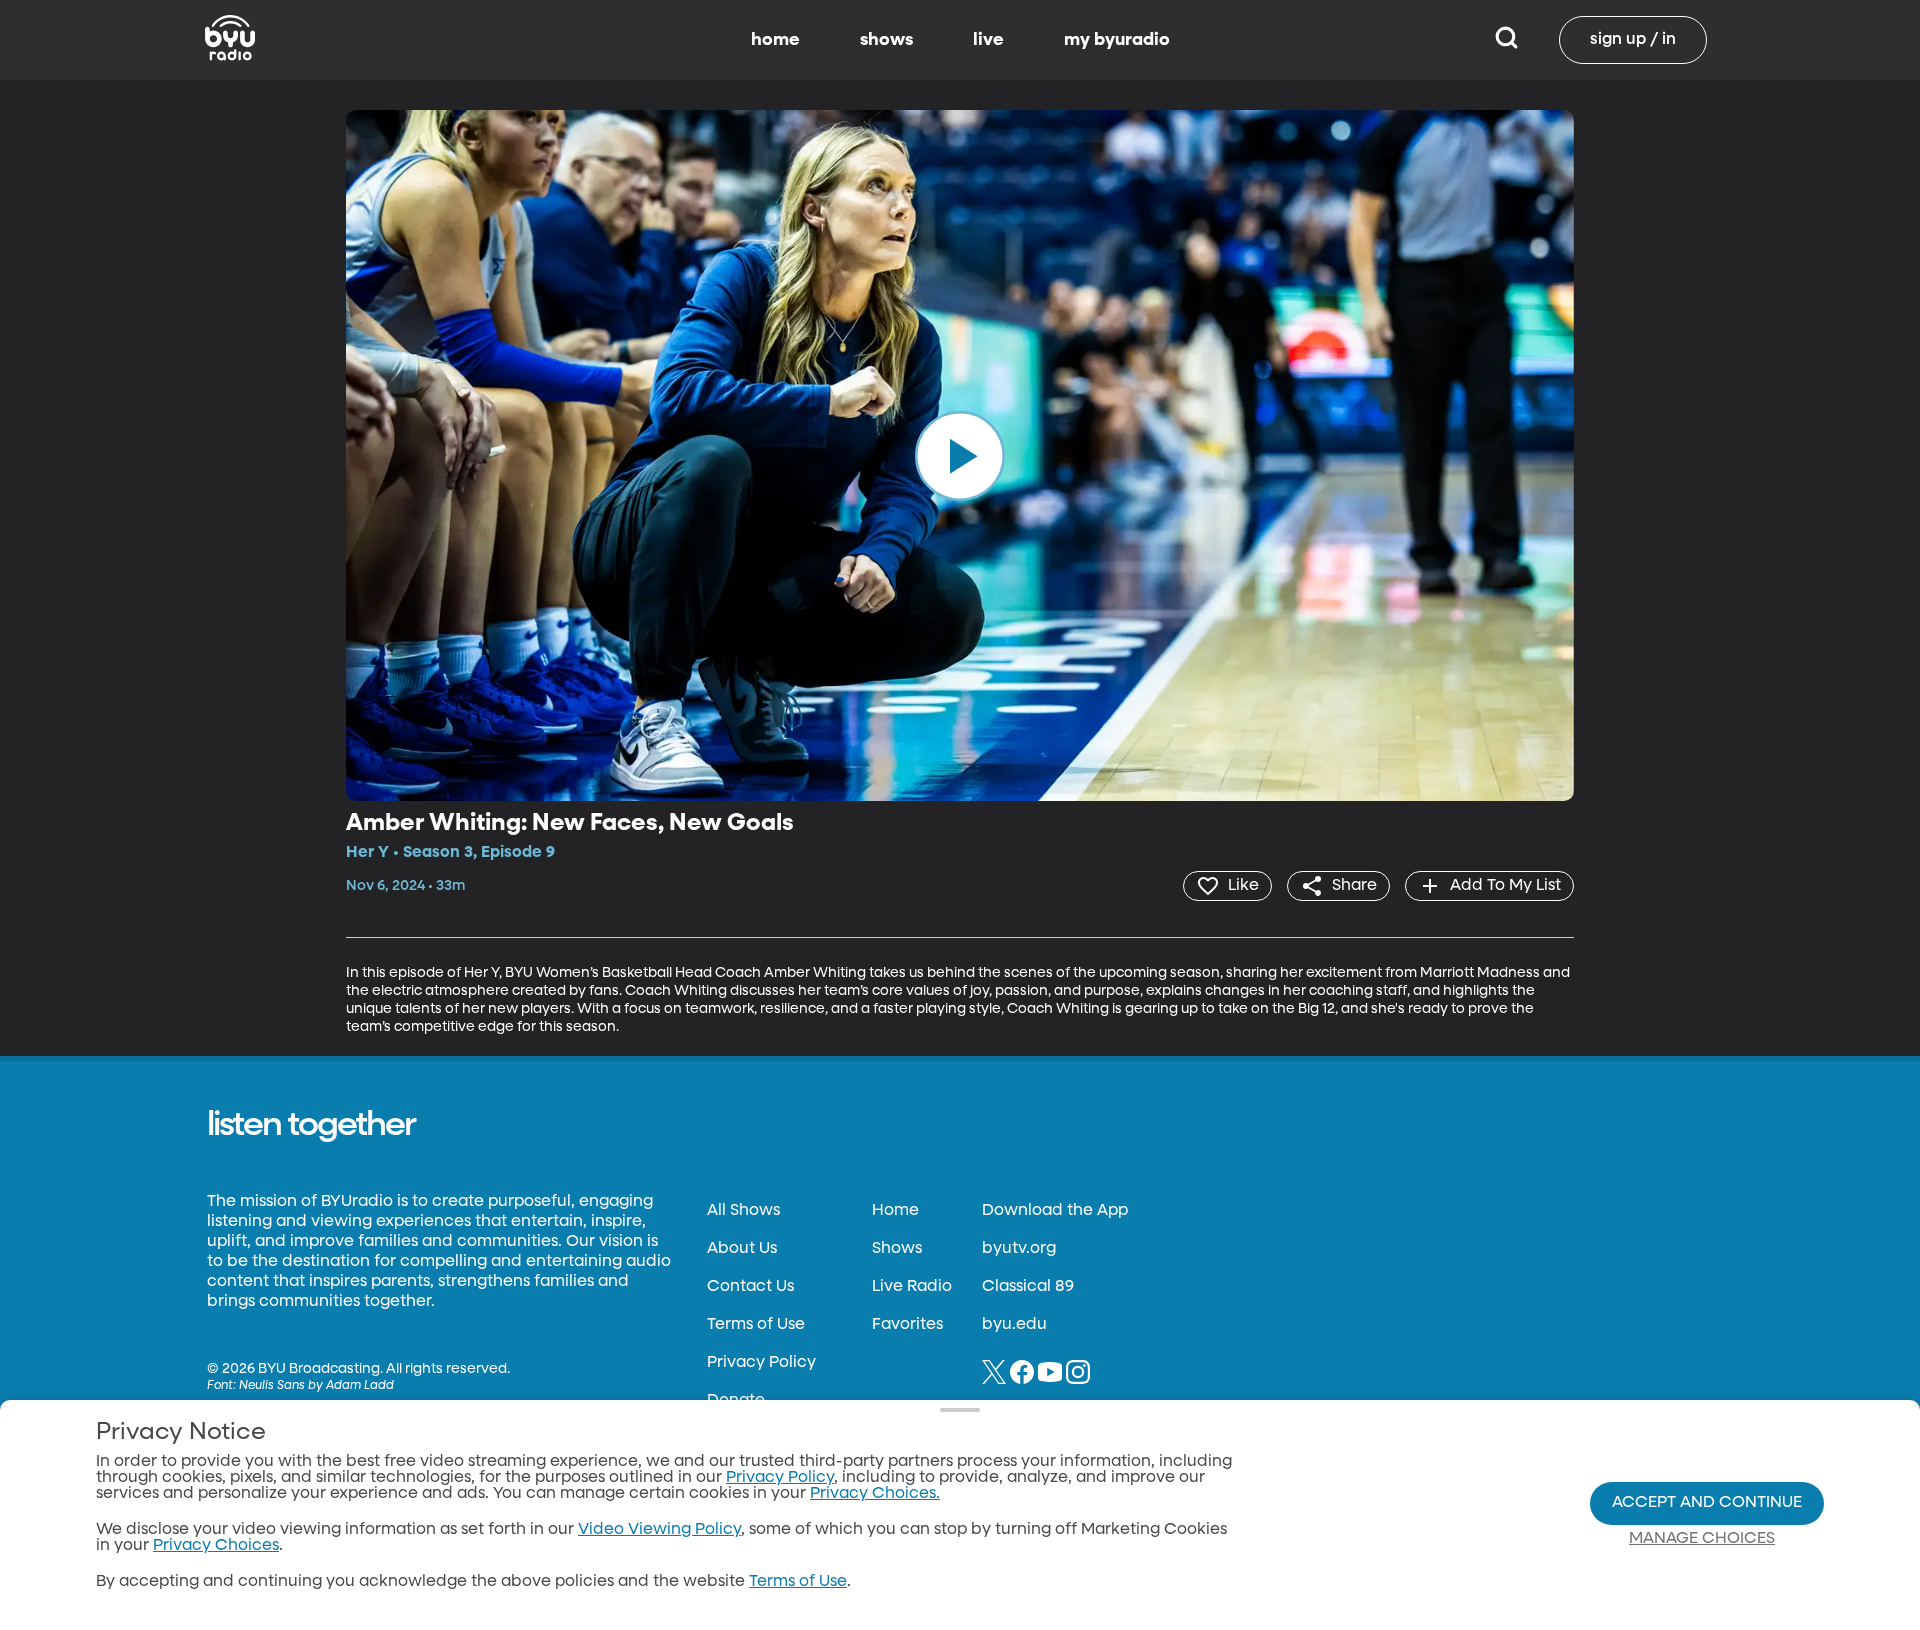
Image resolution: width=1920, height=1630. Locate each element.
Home (895, 1211)
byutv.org (1019, 1249)
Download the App (1055, 1211)
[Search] (1506, 40)
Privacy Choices (216, 1546)
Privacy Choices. (875, 1494)
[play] (960, 455)
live (988, 40)
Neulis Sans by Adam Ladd (316, 1386)
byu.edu (1014, 1325)
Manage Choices (1702, 1539)
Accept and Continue (1707, 1503)
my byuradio (1117, 40)
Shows (897, 1249)
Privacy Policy (761, 1363)
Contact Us (750, 1287)
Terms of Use (756, 1325)
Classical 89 (1028, 1287)
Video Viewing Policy (659, 1530)
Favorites (907, 1325)
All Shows (743, 1211)
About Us (742, 1249)
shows (886, 40)
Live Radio (912, 1287)
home (775, 40)
